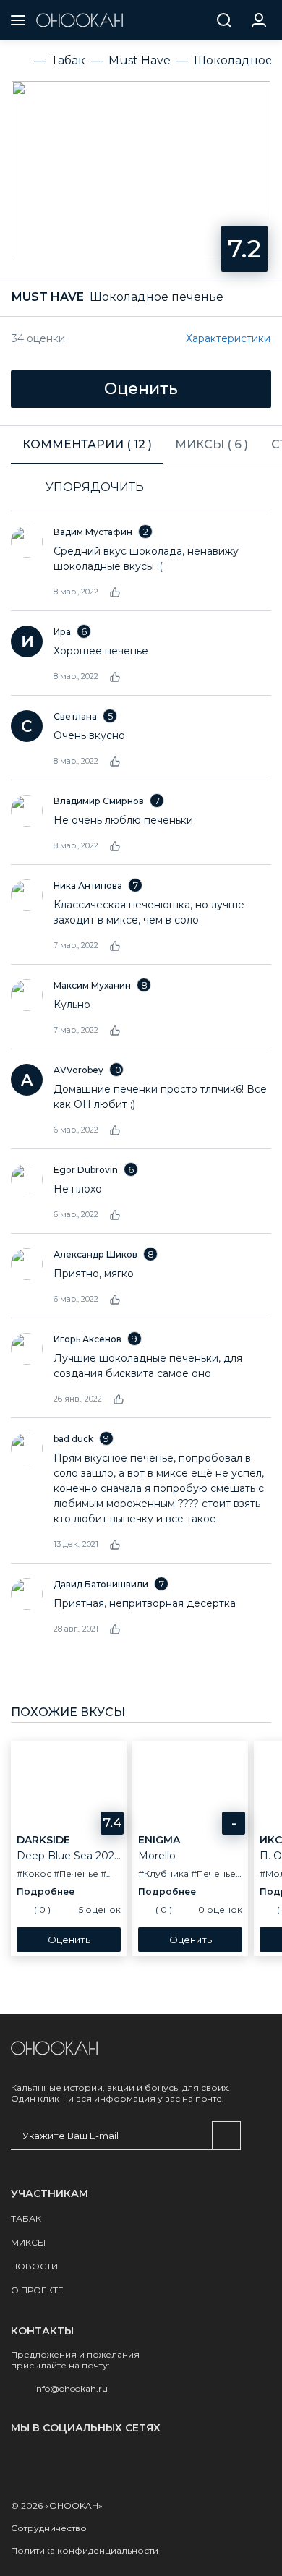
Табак (26, 2218)
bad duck (73, 1439)
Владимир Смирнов (99, 801)
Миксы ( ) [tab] (211, 444)
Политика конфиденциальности (85, 2550)
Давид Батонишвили (101, 1584)
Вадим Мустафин (93, 532)
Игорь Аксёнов (87, 1339)
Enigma (159, 1840)
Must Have (48, 297)
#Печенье (76, 1873)
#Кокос (34, 1873)
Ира (62, 632)
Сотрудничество (49, 2528)
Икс (271, 1840)
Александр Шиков (95, 1254)
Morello (157, 1856)
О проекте (37, 2290)
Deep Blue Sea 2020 (69, 1856)
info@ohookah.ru (71, 2388)
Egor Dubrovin (86, 1170)
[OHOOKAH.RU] (80, 20)
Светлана (75, 716)
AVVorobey (78, 1070)
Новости (34, 2266)
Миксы (28, 2242)
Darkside (43, 1840)
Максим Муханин (92, 985)
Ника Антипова (88, 886)
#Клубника (163, 1873)
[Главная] (20, 61)
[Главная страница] (54, 2048)
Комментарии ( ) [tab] (87, 444)
